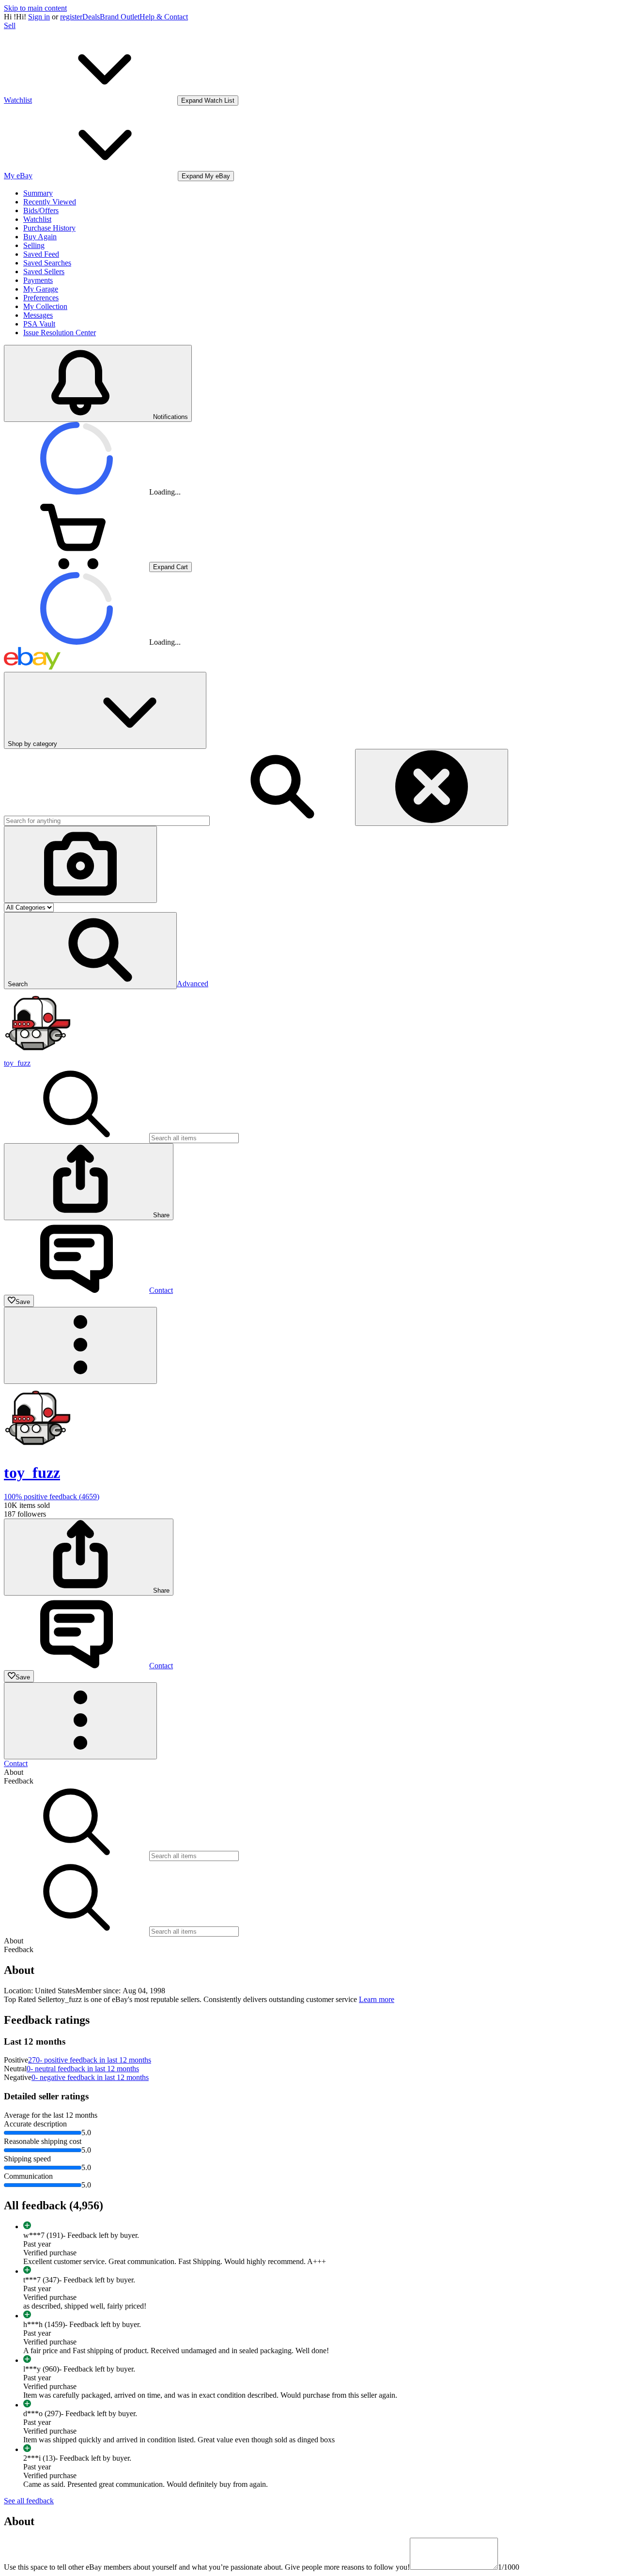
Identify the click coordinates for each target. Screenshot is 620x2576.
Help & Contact (164, 17)
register (71, 17)
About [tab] (14, 1772)
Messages (38, 315)
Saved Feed (41, 254)
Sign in (39, 17)
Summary (38, 193)
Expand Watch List (208, 101)
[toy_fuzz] (38, 1054)
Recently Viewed (50, 202)
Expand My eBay (206, 176)
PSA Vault (39, 324)
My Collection (45, 306)
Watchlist (37, 219)
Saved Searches (47, 263)
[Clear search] (432, 787)
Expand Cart (170, 567)
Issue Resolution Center (60, 333)
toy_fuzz (17, 1063)
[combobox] (107, 821)
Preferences (41, 298)
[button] (90, 951)
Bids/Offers (41, 210)
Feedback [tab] (19, 1781)
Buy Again (40, 237)
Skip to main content (35, 8)
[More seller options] (80, 1345)
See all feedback (29, 2501)
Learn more (377, 1999)
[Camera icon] (80, 864)
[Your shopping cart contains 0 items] (77, 566)
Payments (38, 280)
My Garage (41, 289)
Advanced (193, 984)
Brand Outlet (120, 17)
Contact (16, 1763)
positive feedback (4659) (52, 1497)
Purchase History (49, 228)
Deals (91, 17)
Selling (34, 245)
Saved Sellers (44, 272)
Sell (10, 25)
